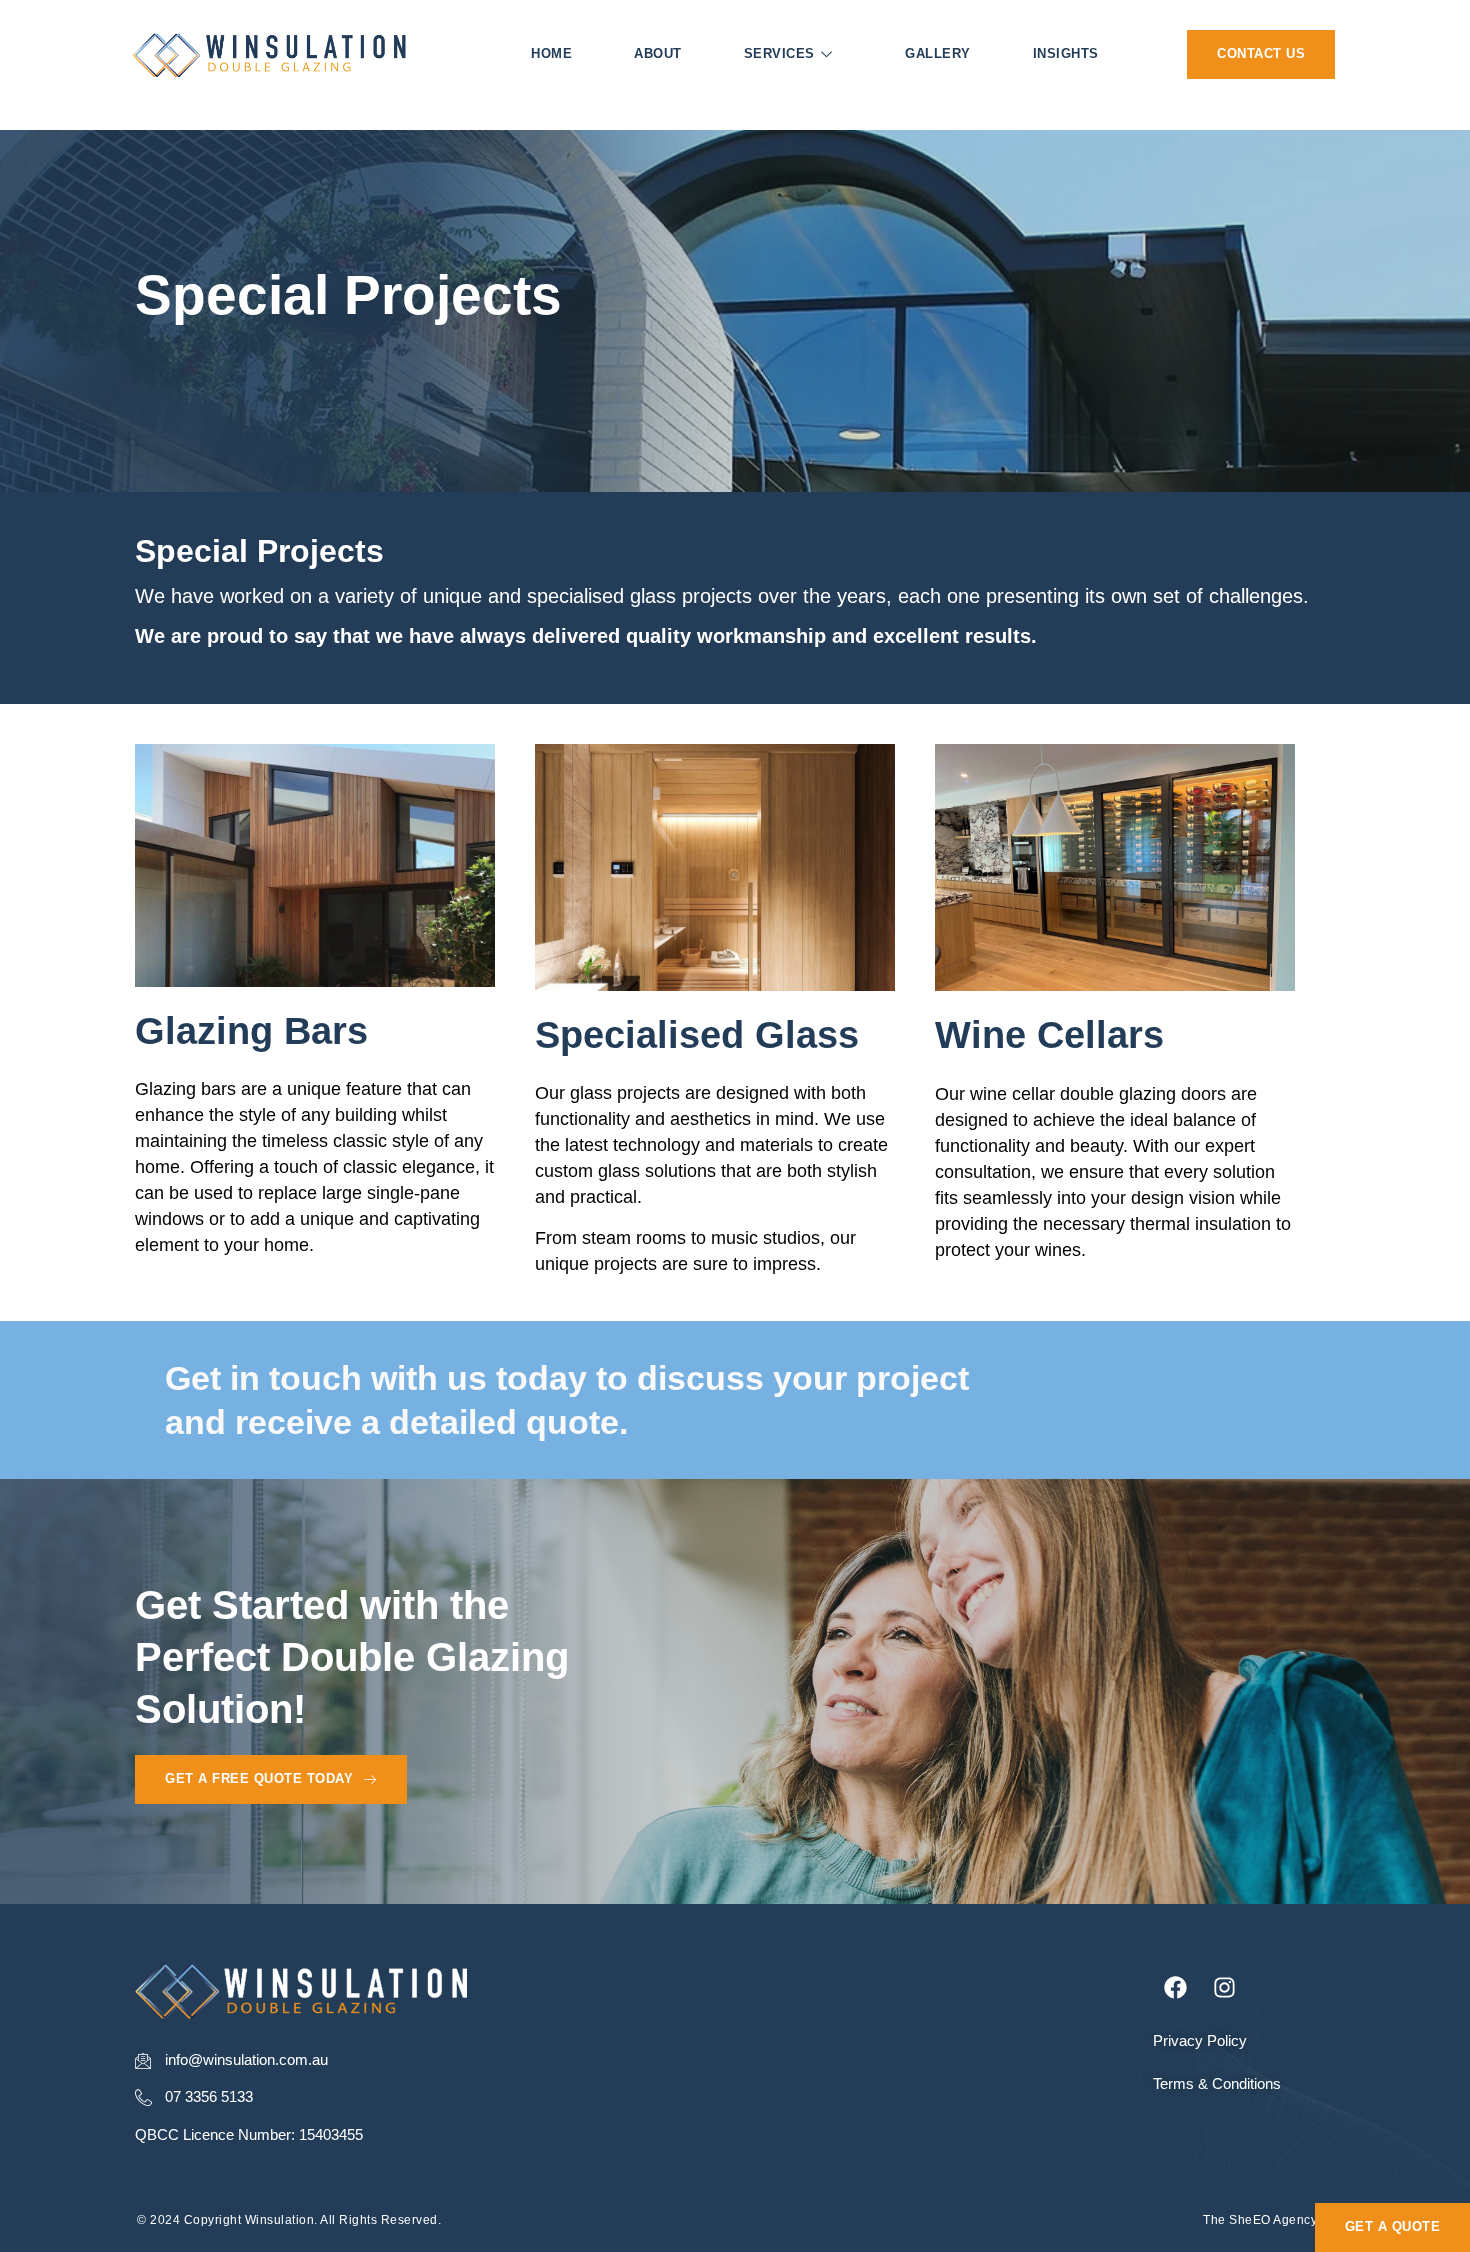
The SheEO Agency (1260, 2220)
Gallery (938, 53)
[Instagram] (1225, 1987)
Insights (1066, 53)
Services (779, 53)
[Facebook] (1176, 1987)
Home (551, 53)
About (658, 53)
